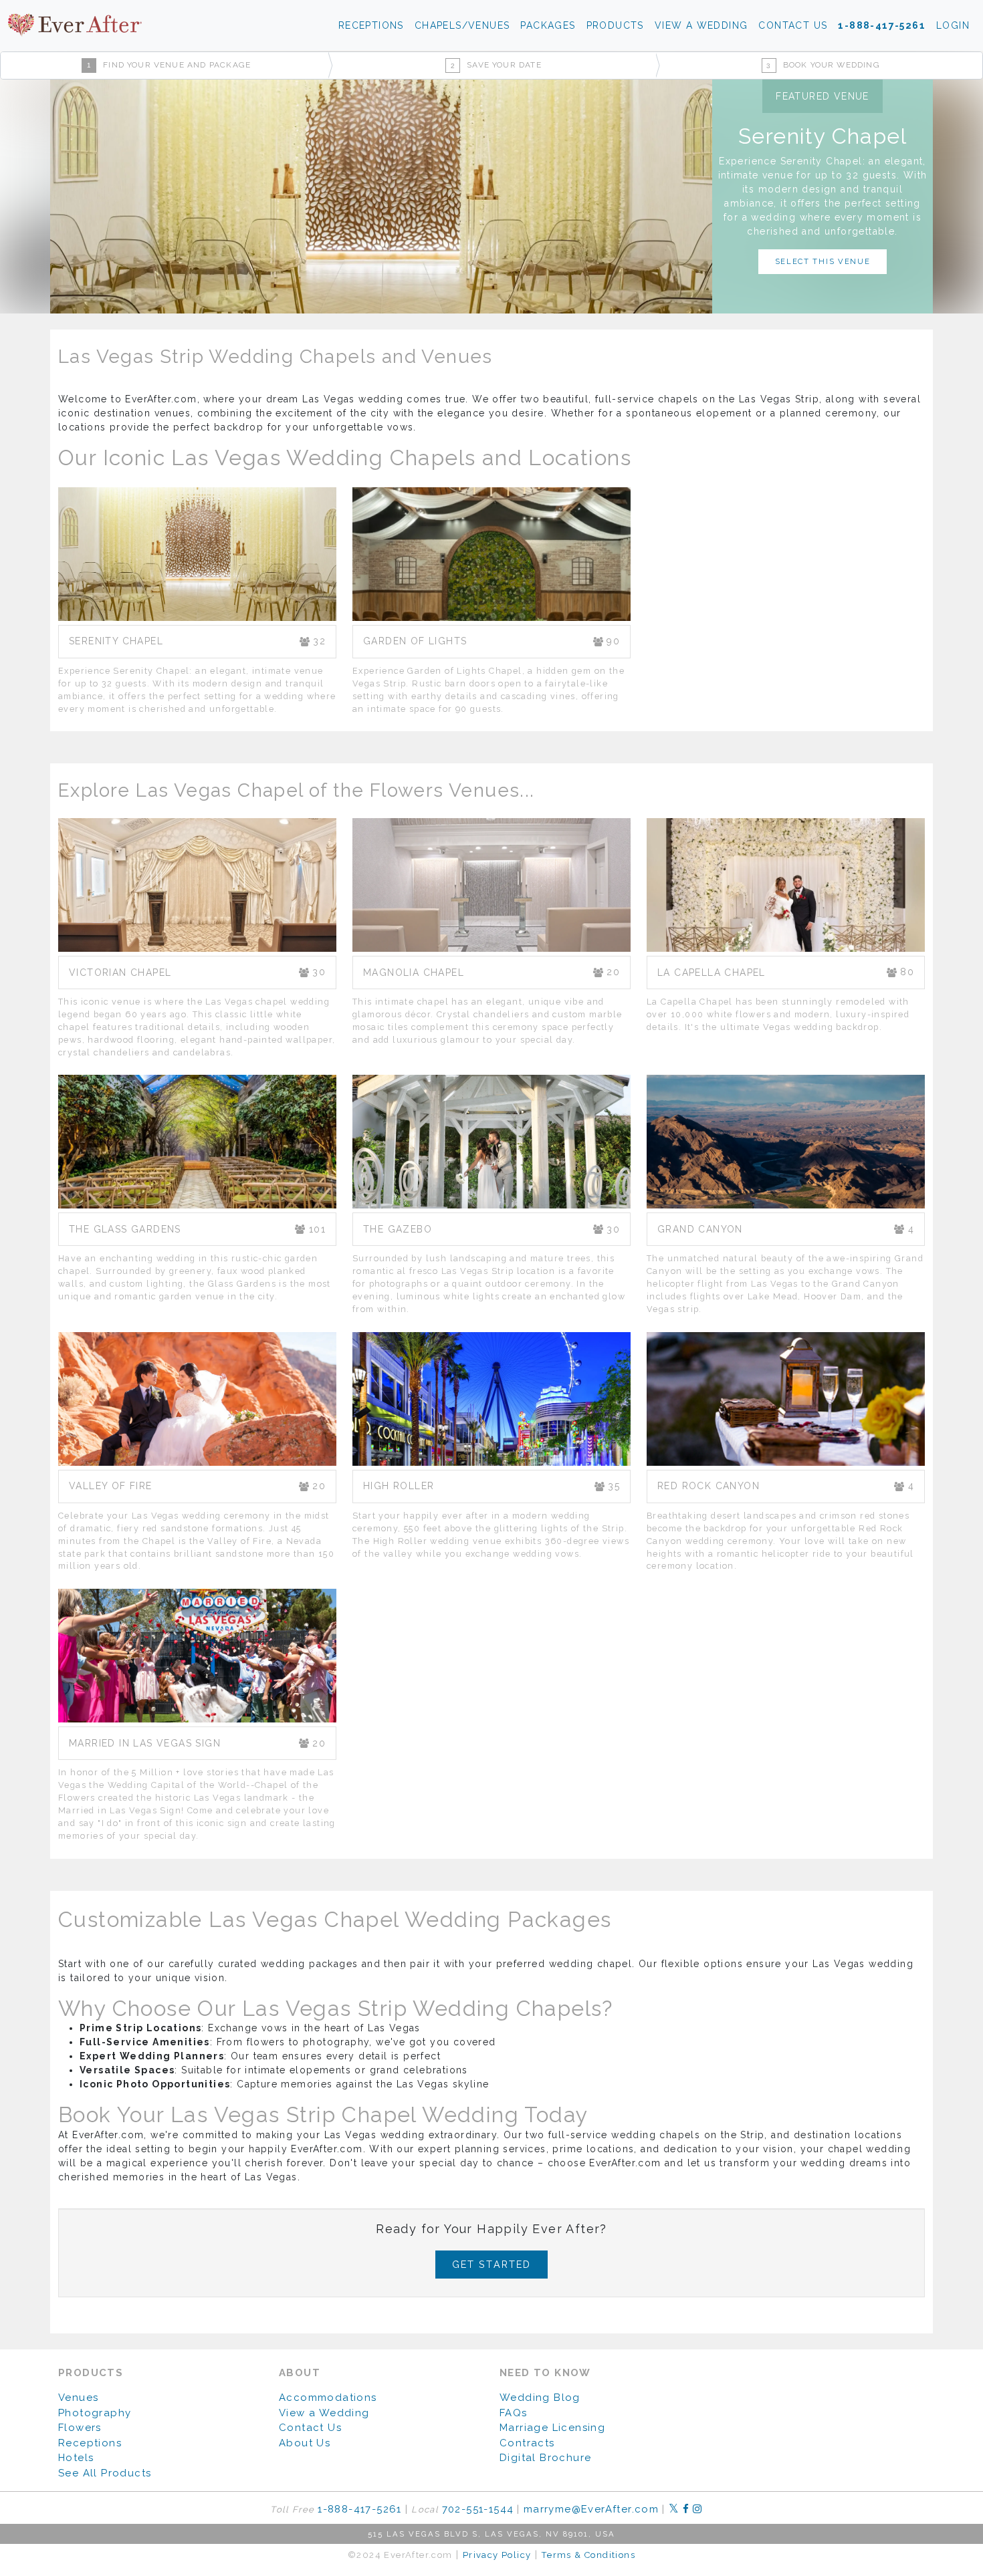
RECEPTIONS (371, 25)
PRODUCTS (615, 25)
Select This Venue (823, 261)
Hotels (76, 2458)
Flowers (80, 2428)
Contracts (527, 2443)
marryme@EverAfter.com (591, 2509)
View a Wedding (324, 2413)
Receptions (90, 2443)
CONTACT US (793, 25)
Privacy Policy (497, 2555)
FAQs (514, 2413)
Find (169, 65)
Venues (78, 2398)
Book (823, 65)
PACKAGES (548, 25)
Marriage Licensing (552, 2428)
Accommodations (328, 2398)
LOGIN (953, 25)
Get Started (492, 2264)
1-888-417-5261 (882, 25)
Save (496, 65)
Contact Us (310, 2428)
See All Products (105, 2473)
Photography (95, 2413)
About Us (305, 2443)
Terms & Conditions (588, 2555)
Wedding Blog (540, 2398)
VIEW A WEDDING (701, 25)
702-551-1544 (478, 2509)
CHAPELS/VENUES (462, 25)
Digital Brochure (545, 2458)
